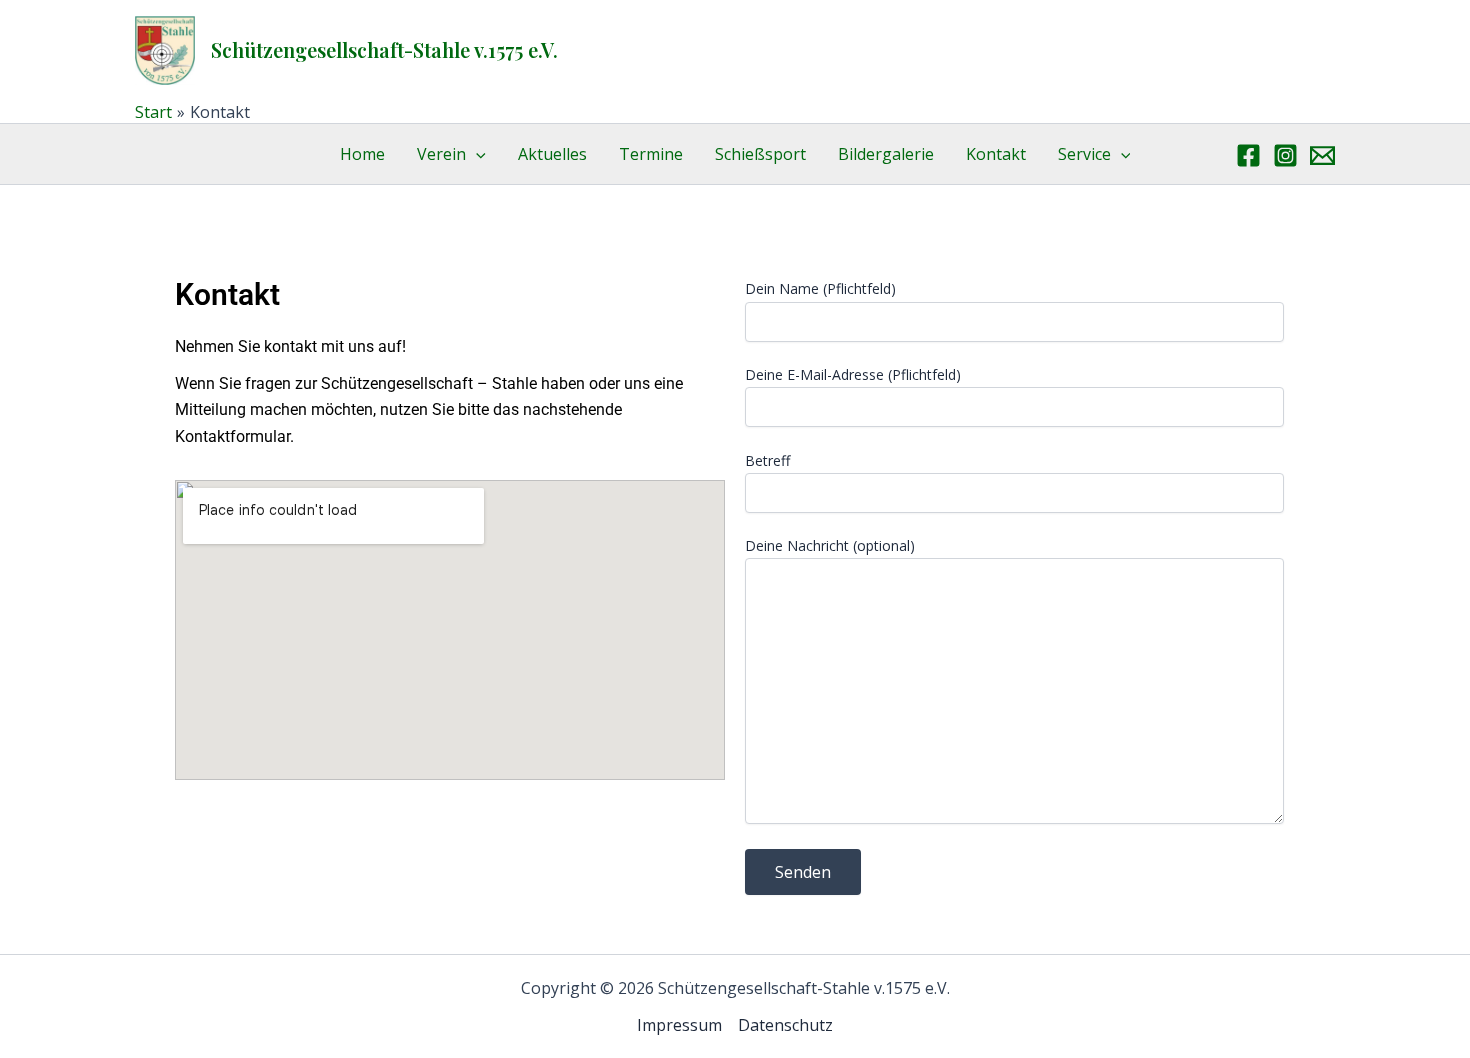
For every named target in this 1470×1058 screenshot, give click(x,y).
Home (362, 154)
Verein (441, 154)
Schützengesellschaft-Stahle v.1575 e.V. (384, 49)
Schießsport (760, 154)
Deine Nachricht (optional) (830, 545)
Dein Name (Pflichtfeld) (820, 288)
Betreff (767, 460)
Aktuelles (552, 154)
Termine (651, 154)
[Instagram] (1285, 155)
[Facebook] (1248, 155)
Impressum (679, 1025)
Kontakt (996, 154)
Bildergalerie (886, 154)
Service (1084, 154)
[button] (476, 154)
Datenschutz (785, 1025)
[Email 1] (1322, 155)
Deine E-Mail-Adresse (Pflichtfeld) (853, 374)
